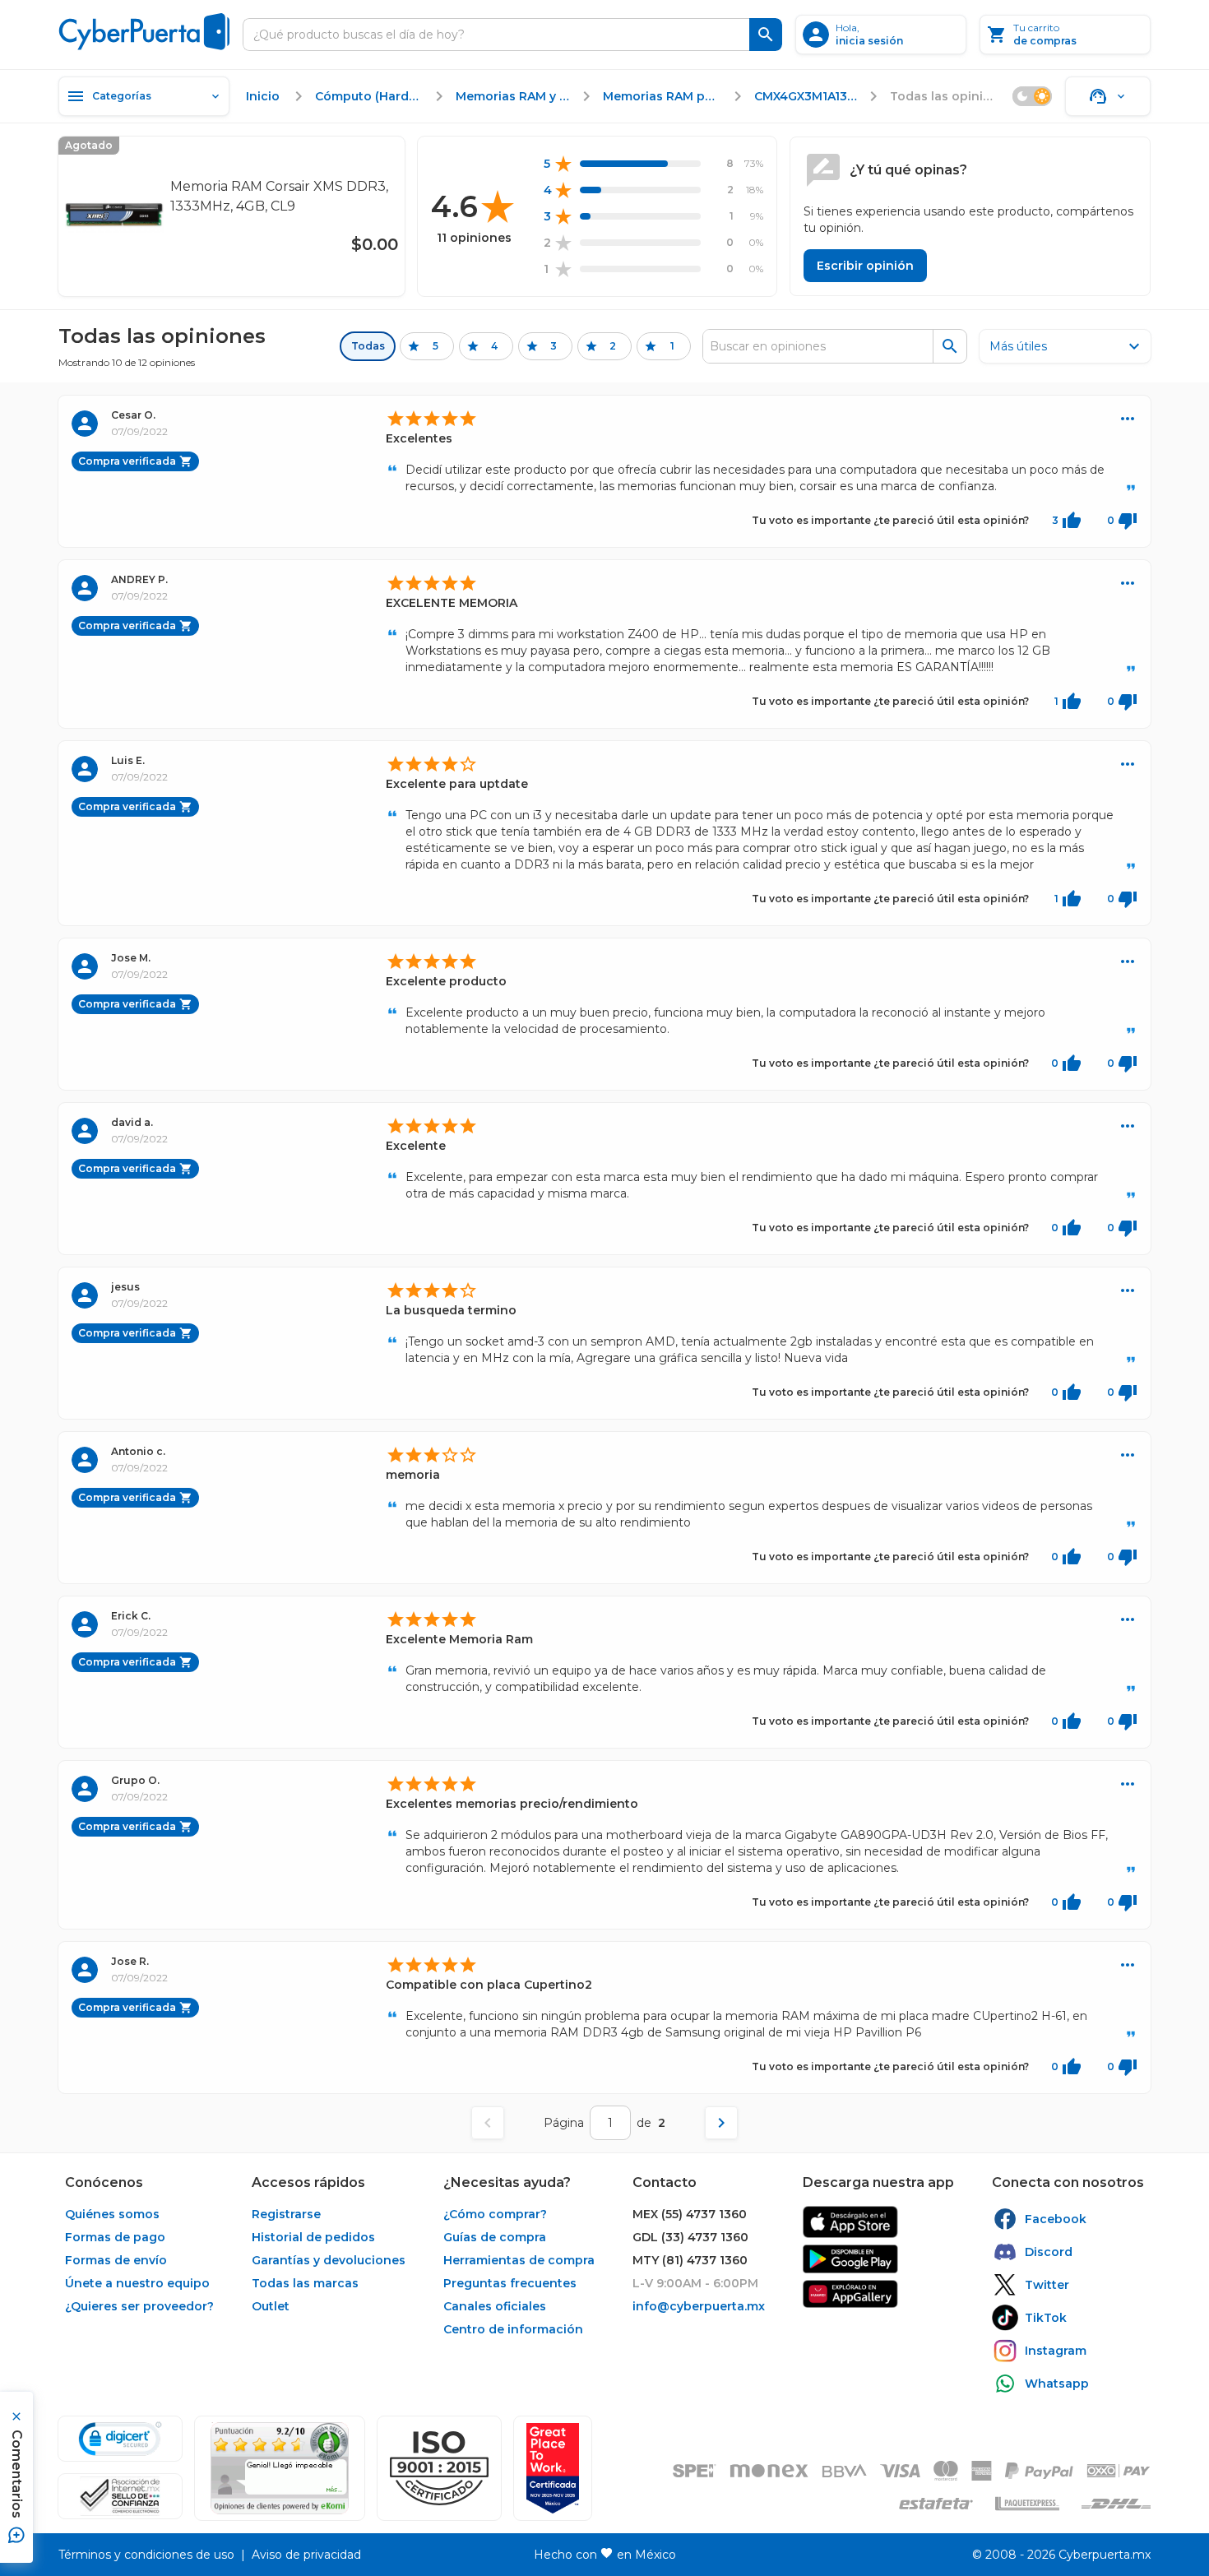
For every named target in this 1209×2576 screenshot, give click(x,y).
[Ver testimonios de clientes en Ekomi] (280, 2468)
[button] (439, 2468)
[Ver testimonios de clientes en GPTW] (553, 2468)
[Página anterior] (488, 2123)
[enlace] (850, 2222)
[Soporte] (1108, 96)
